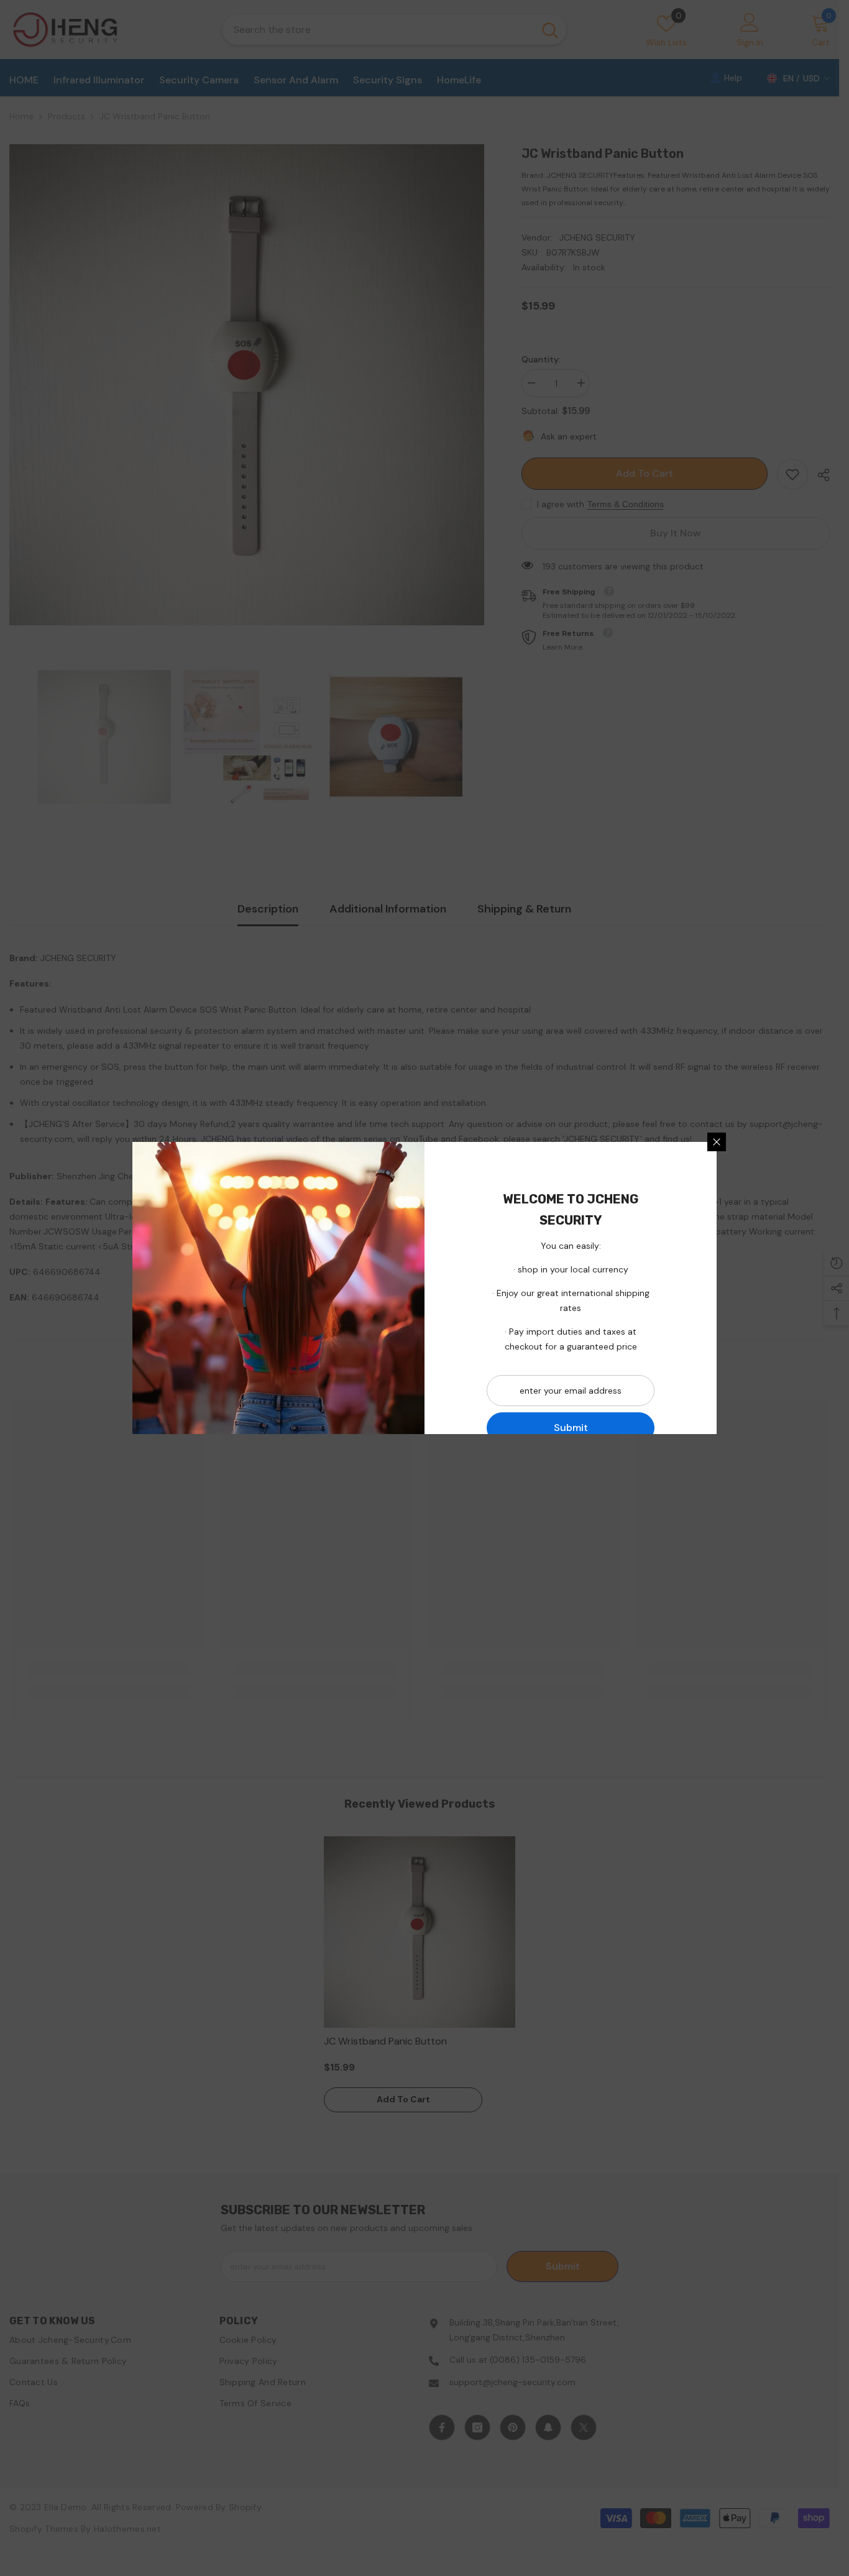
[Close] (717, 1142)
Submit (571, 1428)
